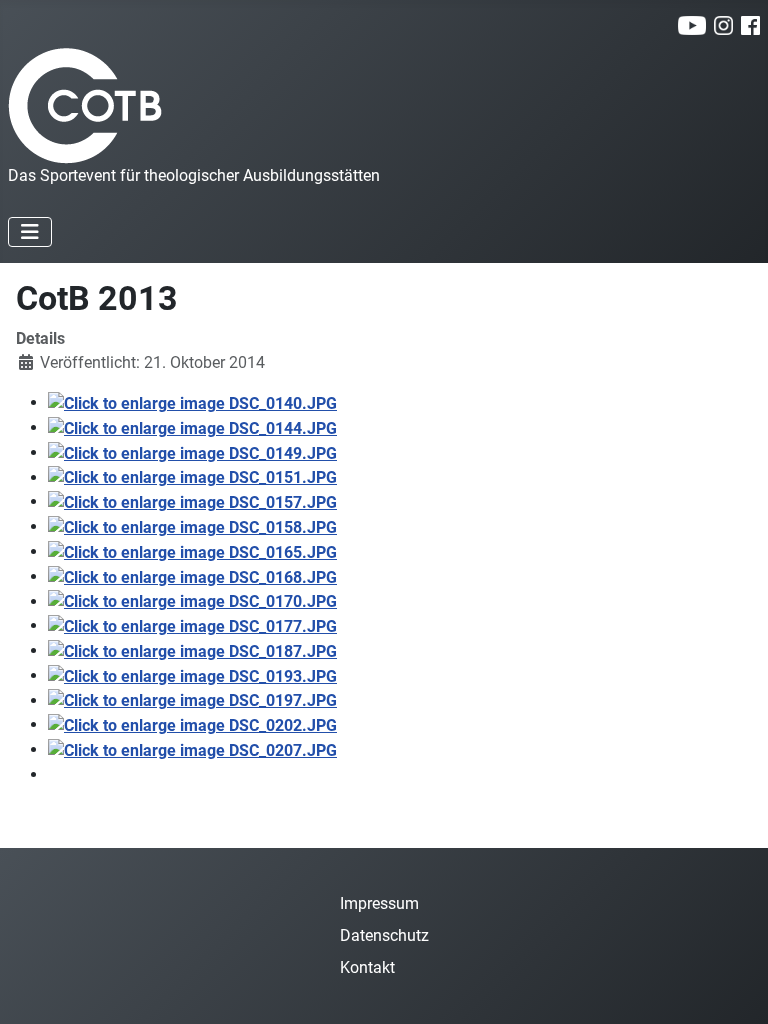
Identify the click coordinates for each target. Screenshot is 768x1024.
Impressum (379, 903)
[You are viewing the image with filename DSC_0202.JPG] (192, 724)
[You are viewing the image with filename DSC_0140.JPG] (192, 402)
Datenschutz (384, 935)
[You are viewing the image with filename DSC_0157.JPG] (192, 501)
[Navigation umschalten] (30, 232)
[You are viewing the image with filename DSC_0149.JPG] (192, 452)
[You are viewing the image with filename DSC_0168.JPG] (192, 576)
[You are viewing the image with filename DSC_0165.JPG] (192, 551)
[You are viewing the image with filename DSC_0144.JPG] (192, 427)
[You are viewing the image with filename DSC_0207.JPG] (192, 749)
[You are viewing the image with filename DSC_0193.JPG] (192, 675)
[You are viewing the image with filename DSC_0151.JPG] (192, 477)
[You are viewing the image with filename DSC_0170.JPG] (192, 601)
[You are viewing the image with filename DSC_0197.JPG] (192, 700)
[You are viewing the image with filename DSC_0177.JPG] (192, 625)
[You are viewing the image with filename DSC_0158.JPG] (192, 526)
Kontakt (367, 967)
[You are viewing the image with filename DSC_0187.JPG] (192, 650)
